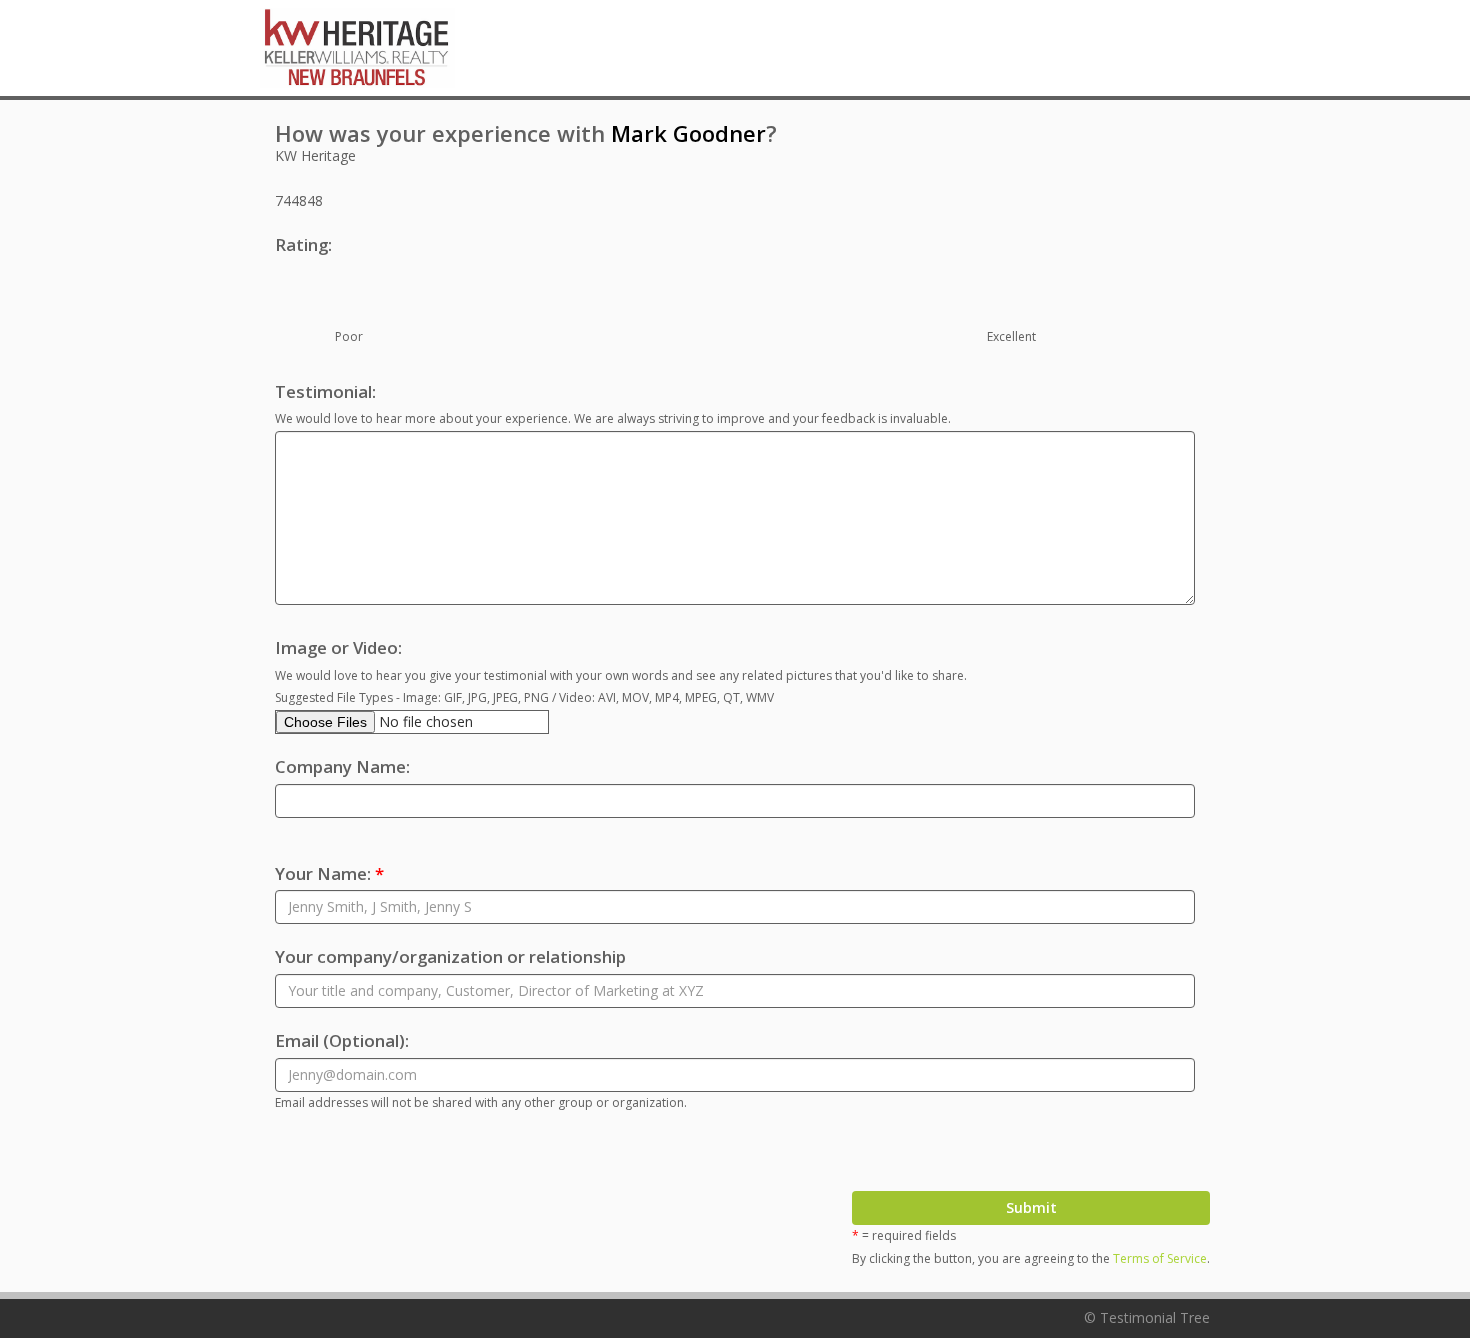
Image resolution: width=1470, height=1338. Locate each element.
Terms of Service (1160, 1258)
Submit (1031, 1207)
